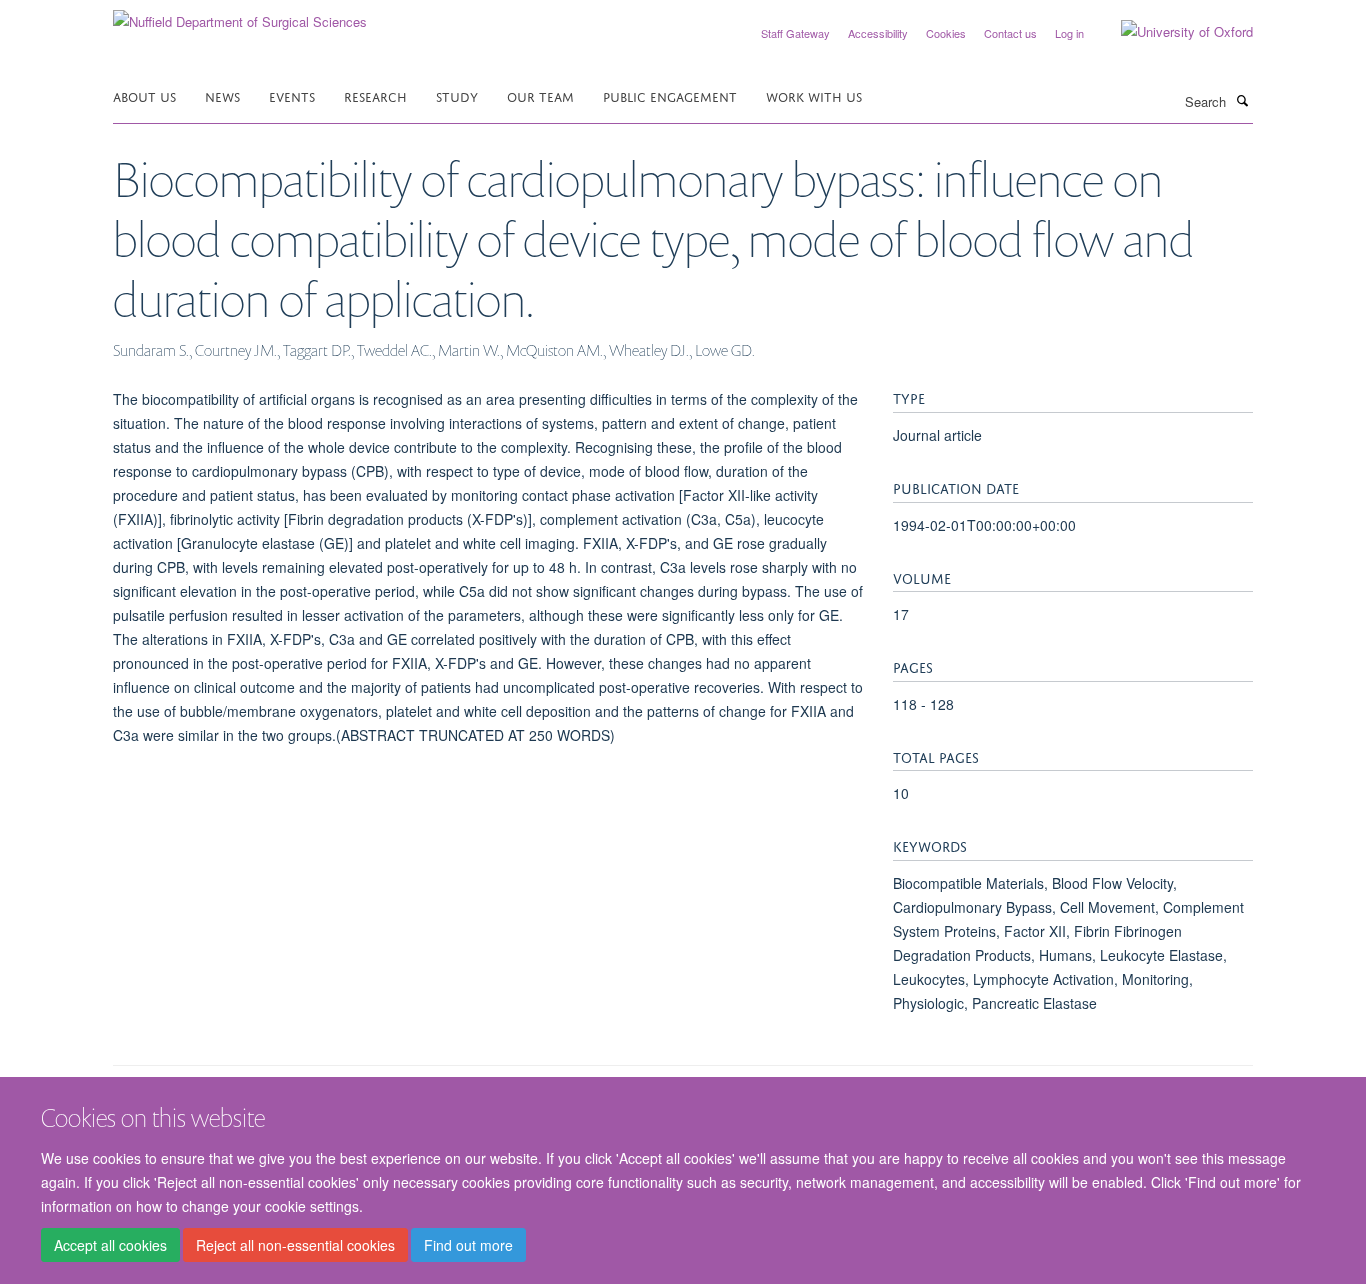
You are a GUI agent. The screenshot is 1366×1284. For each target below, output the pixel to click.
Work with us (814, 95)
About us (144, 95)
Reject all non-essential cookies (295, 1245)
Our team (540, 95)
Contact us (1010, 33)
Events (292, 95)
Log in (1069, 33)
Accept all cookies (110, 1245)
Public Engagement (670, 95)
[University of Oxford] (1172, 32)
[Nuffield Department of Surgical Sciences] (240, 14)
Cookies (946, 33)
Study (457, 95)
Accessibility (878, 33)
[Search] (1242, 100)
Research (375, 95)
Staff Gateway (795, 33)
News (222, 95)
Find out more (468, 1245)
